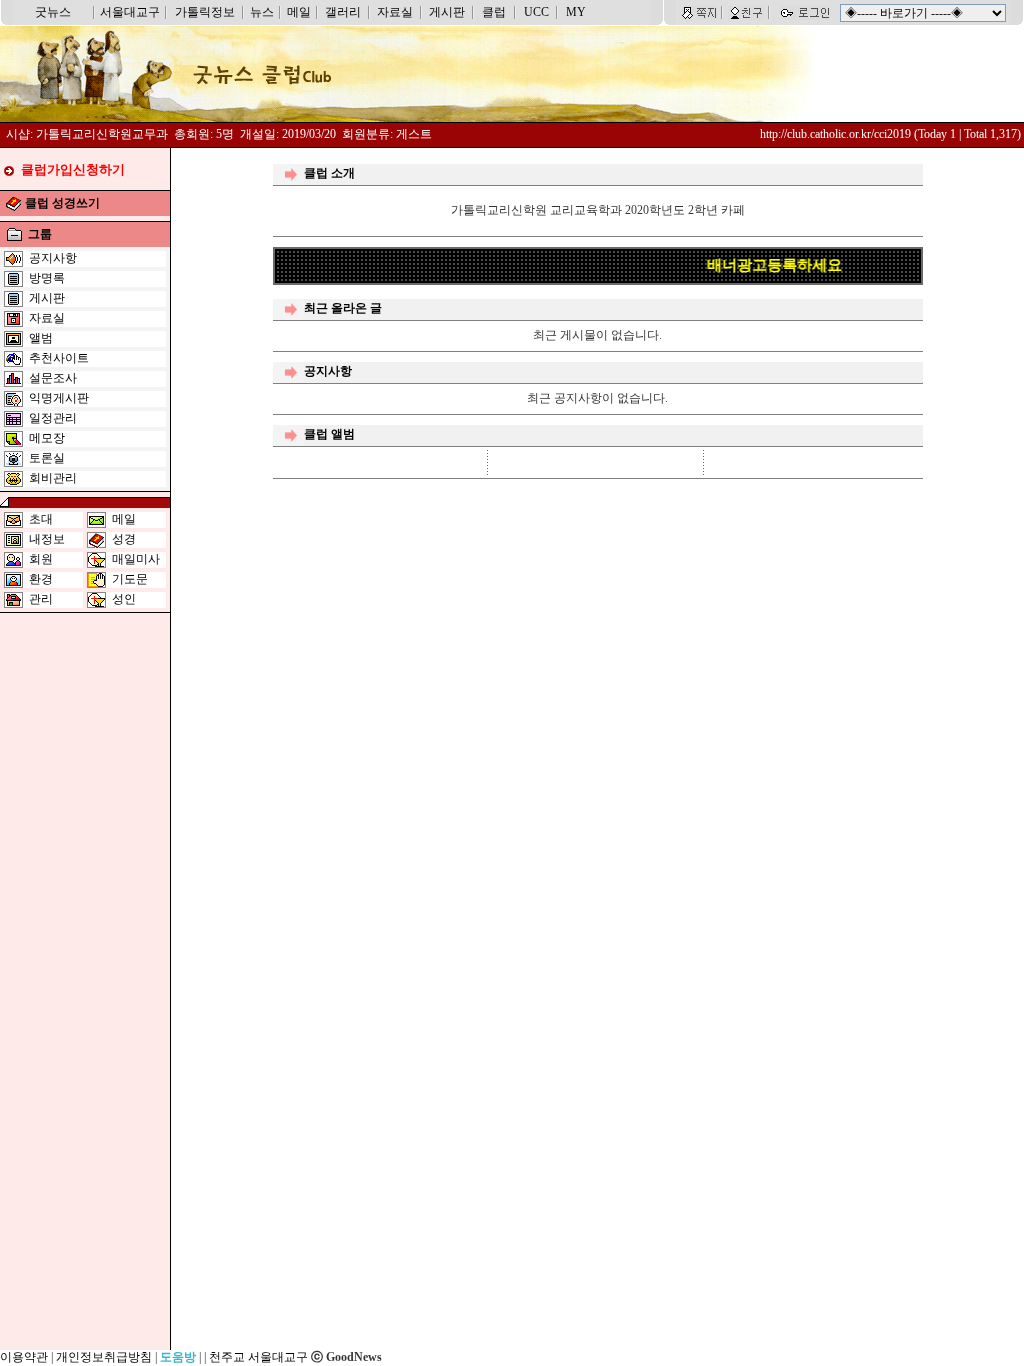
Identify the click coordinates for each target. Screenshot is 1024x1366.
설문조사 (53, 378)
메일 (299, 12)
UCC (536, 12)
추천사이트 (59, 358)
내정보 (47, 539)
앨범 (41, 338)
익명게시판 (59, 398)
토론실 (47, 458)
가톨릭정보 (205, 12)
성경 (124, 539)
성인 (124, 599)
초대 (41, 519)
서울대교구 (130, 12)
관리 (41, 599)
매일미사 (136, 559)
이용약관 (24, 1357)
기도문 (130, 579)
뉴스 (262, 12)
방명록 (47, 278)
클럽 (494, 12)
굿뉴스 (53, 12)
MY (576, 12)
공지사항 (53, 258)
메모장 (47, 438)
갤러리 (343, 12)
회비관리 (53, 478)
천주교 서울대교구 (258, 1357)
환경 (41, 579)
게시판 (447, 12)
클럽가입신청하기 (73, 169)
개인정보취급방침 (104, 1357)
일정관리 (53, 418)
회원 (41, 559)
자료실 (395, 12)
